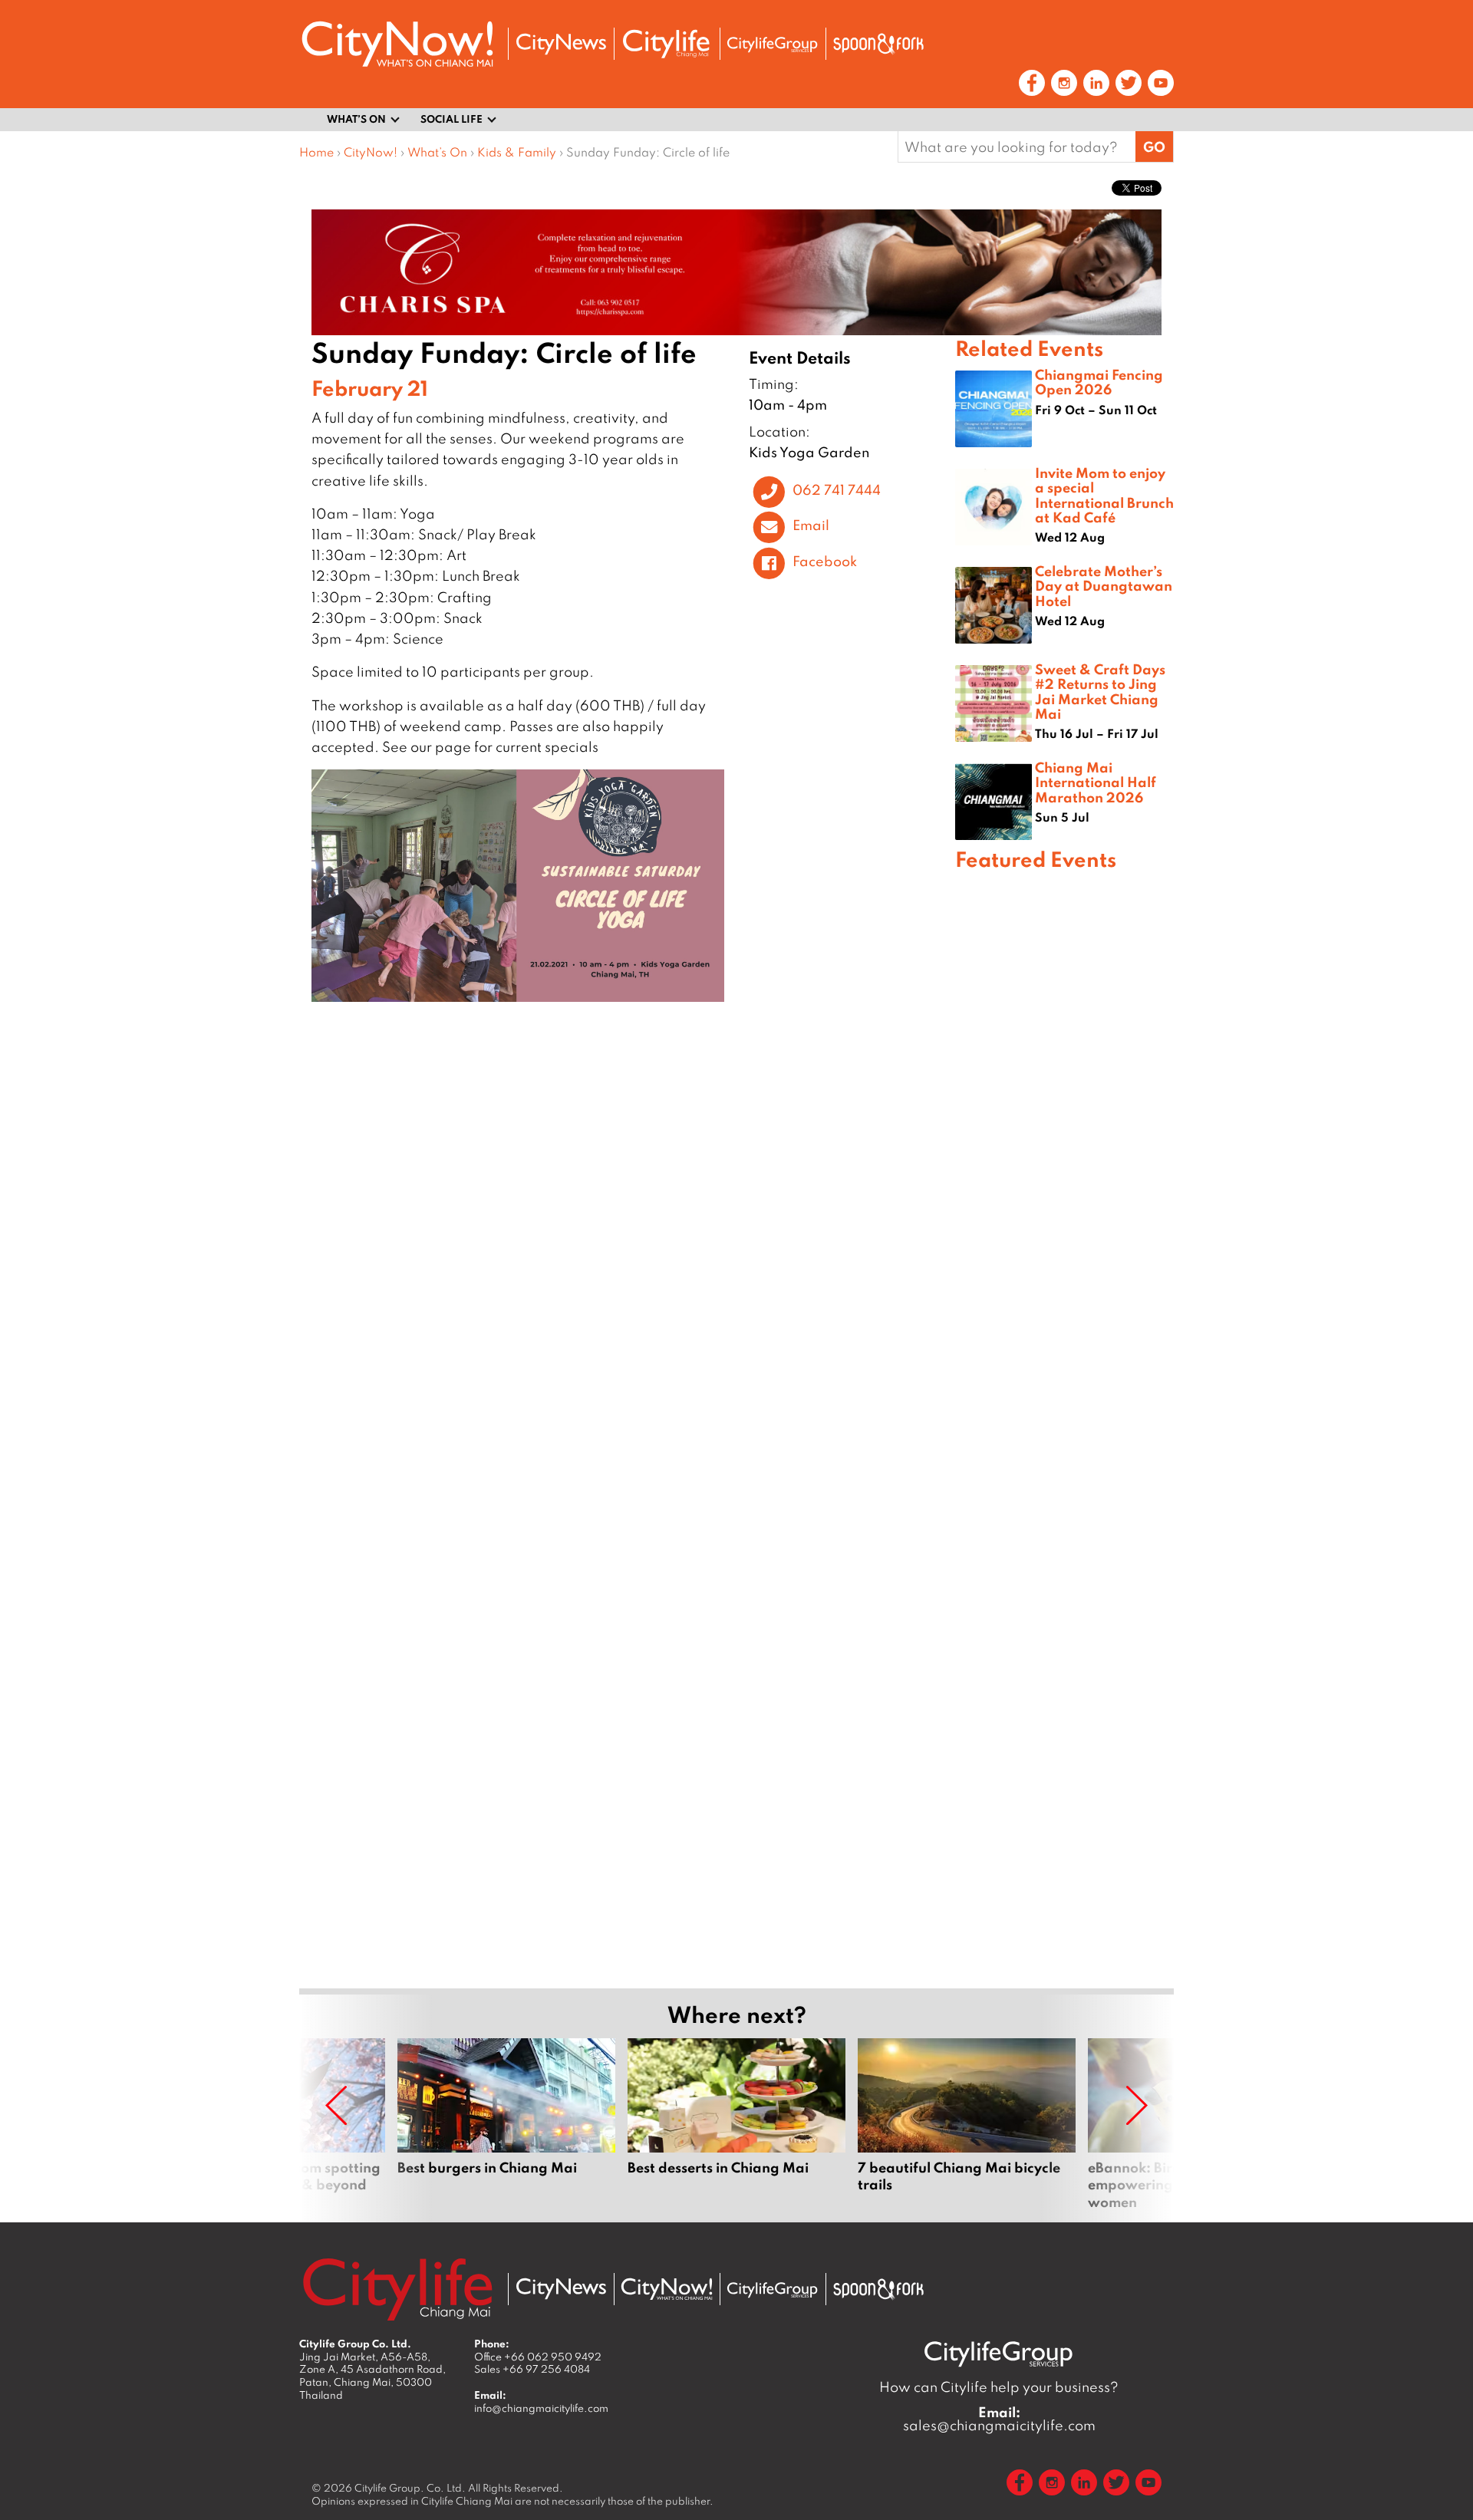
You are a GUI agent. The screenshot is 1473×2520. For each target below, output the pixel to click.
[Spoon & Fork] (878, 44)
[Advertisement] (1064, 1427)
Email (811, 525)
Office (538, 2357)
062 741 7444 (837, 489)
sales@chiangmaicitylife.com (999, 2419)
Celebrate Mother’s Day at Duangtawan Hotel (1104, 585)
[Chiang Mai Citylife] (667, 44)
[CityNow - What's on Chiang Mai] (667, 2289)
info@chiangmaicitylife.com (541, 2408)
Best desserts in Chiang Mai (736, 2124)
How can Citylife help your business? (999, 2387)
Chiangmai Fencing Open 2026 (1099, 382)
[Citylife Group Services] (773, 44)
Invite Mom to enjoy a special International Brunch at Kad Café (1104, 495)
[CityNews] (561, 44)
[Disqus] (627, 1240)
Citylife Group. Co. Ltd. (410, 2488)
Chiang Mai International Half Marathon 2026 (1096, 782)
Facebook (825, 561)
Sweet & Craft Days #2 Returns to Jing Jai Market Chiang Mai (1100, 691)
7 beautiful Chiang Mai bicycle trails (967, 2124)
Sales (532, 2369)
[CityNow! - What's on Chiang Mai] (397, 44)
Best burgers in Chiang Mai (506, 2124)
